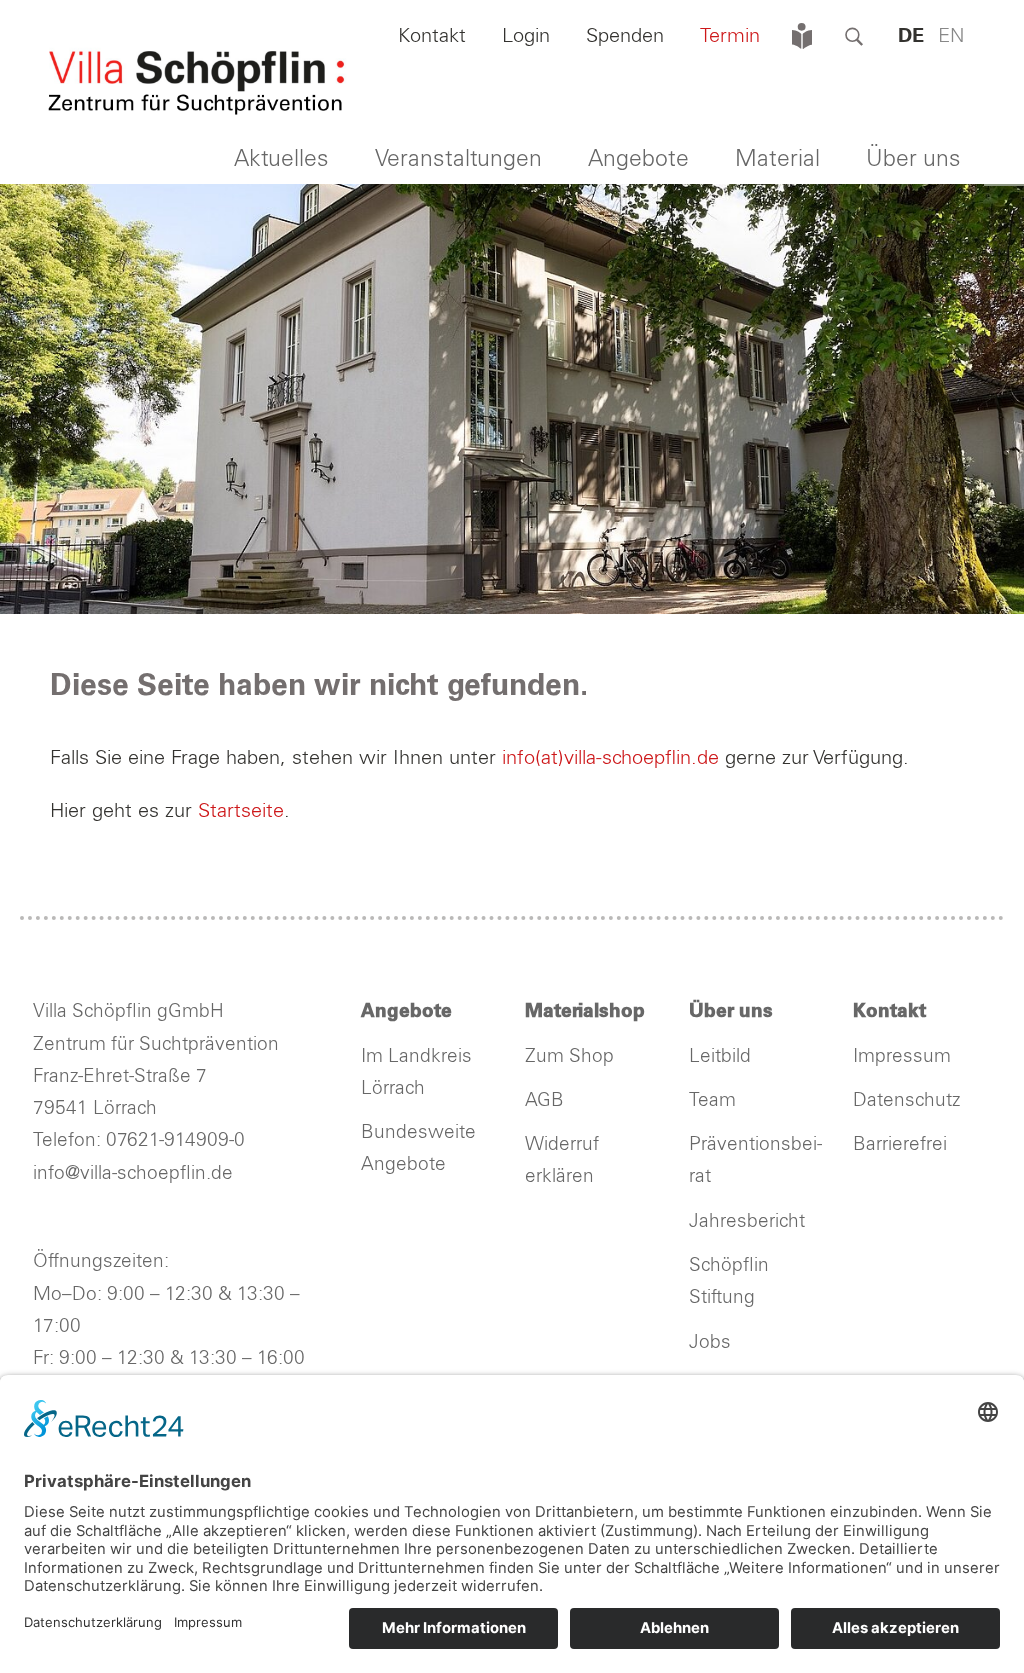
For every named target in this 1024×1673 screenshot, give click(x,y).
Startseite (241, 811)
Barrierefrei (900, 1144)
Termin (730, 36)
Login (526, 36)
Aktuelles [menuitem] (281, 159)
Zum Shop (569, 1056)
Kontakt (432, 36)
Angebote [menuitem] (638, 159)
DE (911, 36)
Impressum (902, 1056)
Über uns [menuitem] (913, 159)
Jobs (710, 1342)
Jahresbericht (747, 1221)
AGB (544, 1100)
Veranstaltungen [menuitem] (458, 159)
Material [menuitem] (777, 159)
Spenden (625, 36)
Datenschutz (906, 1100)
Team (712, 1100)
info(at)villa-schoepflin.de (613, 758)
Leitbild (720, 1056)
